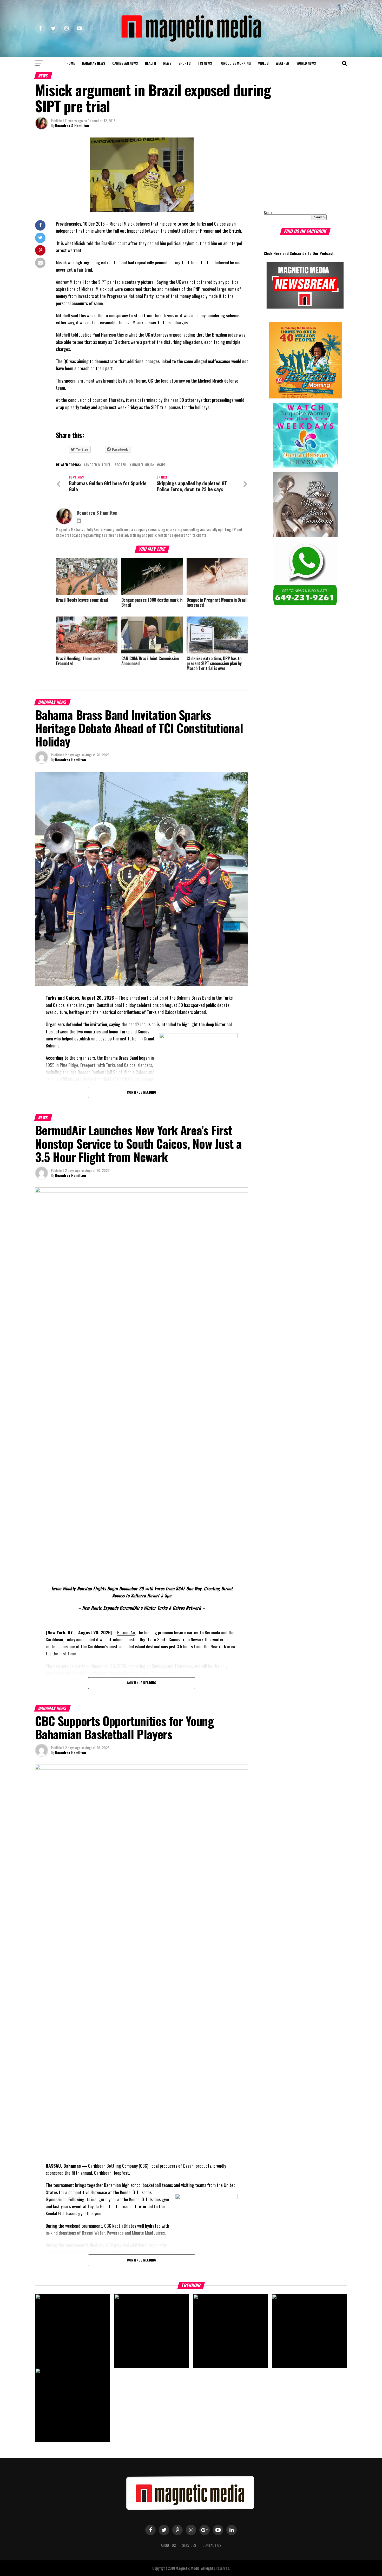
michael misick (143, 465)
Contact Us (212, 2545)
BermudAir (126, 1632)
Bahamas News (94, 63)
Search (269, 212)
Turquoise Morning (235, 63)
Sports (185, 63)
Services (189, 2545)
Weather (282, 63)
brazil (122, 465)
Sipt (162, 465)
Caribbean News (125, 63)
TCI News (205, 63)
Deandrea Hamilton (71, 760)
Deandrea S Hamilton (72, 125)
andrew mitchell (99, 465)
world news (306, 63)
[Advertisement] (296, 170)
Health (150, 63)
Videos (263, 63)
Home (71, 63)
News (167, 63)
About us (168, 2545)
